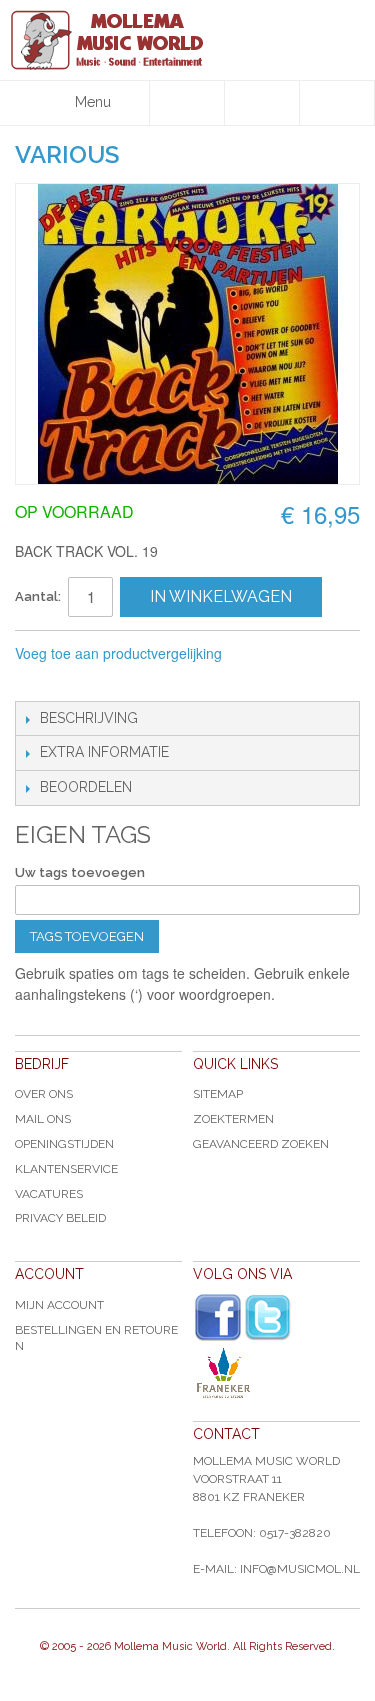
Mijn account (59, 1305)
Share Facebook (75, 681)
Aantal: (38, 596)
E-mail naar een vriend (35, 681)
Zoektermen (233, 1119)
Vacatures (49, 1194)
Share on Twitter (115, 681)
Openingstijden (64, 1144)
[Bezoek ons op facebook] (218, 1318)
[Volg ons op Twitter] (268, 1317)
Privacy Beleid (60, 1218)
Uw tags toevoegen (80, 872)
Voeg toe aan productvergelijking (118, 653)
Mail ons (43, 1119)
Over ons (44, 1094)
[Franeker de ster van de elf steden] (276, 1373)
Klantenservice (66, 1169)
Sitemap (218, 1094)
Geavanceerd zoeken (261, 1144)
